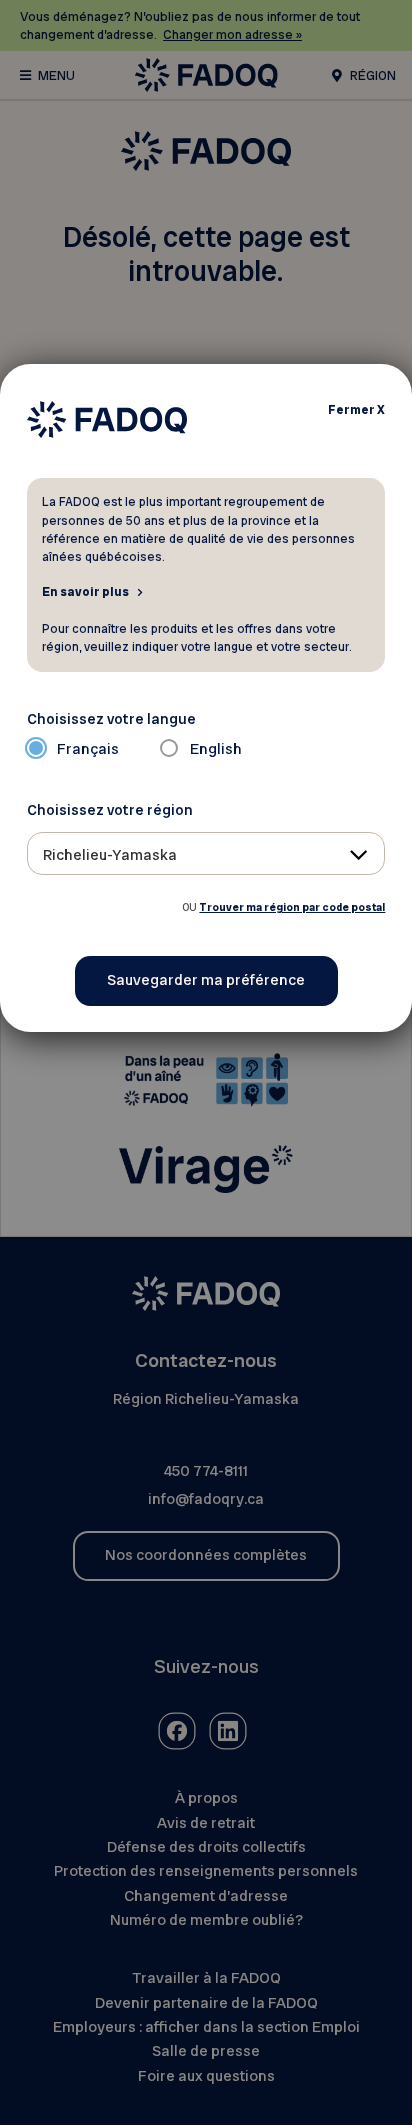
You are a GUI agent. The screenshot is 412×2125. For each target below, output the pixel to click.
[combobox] (206, 853)
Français (88, 749)
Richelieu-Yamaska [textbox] (110, 855)
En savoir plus (85, 591)
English (216, 749)
